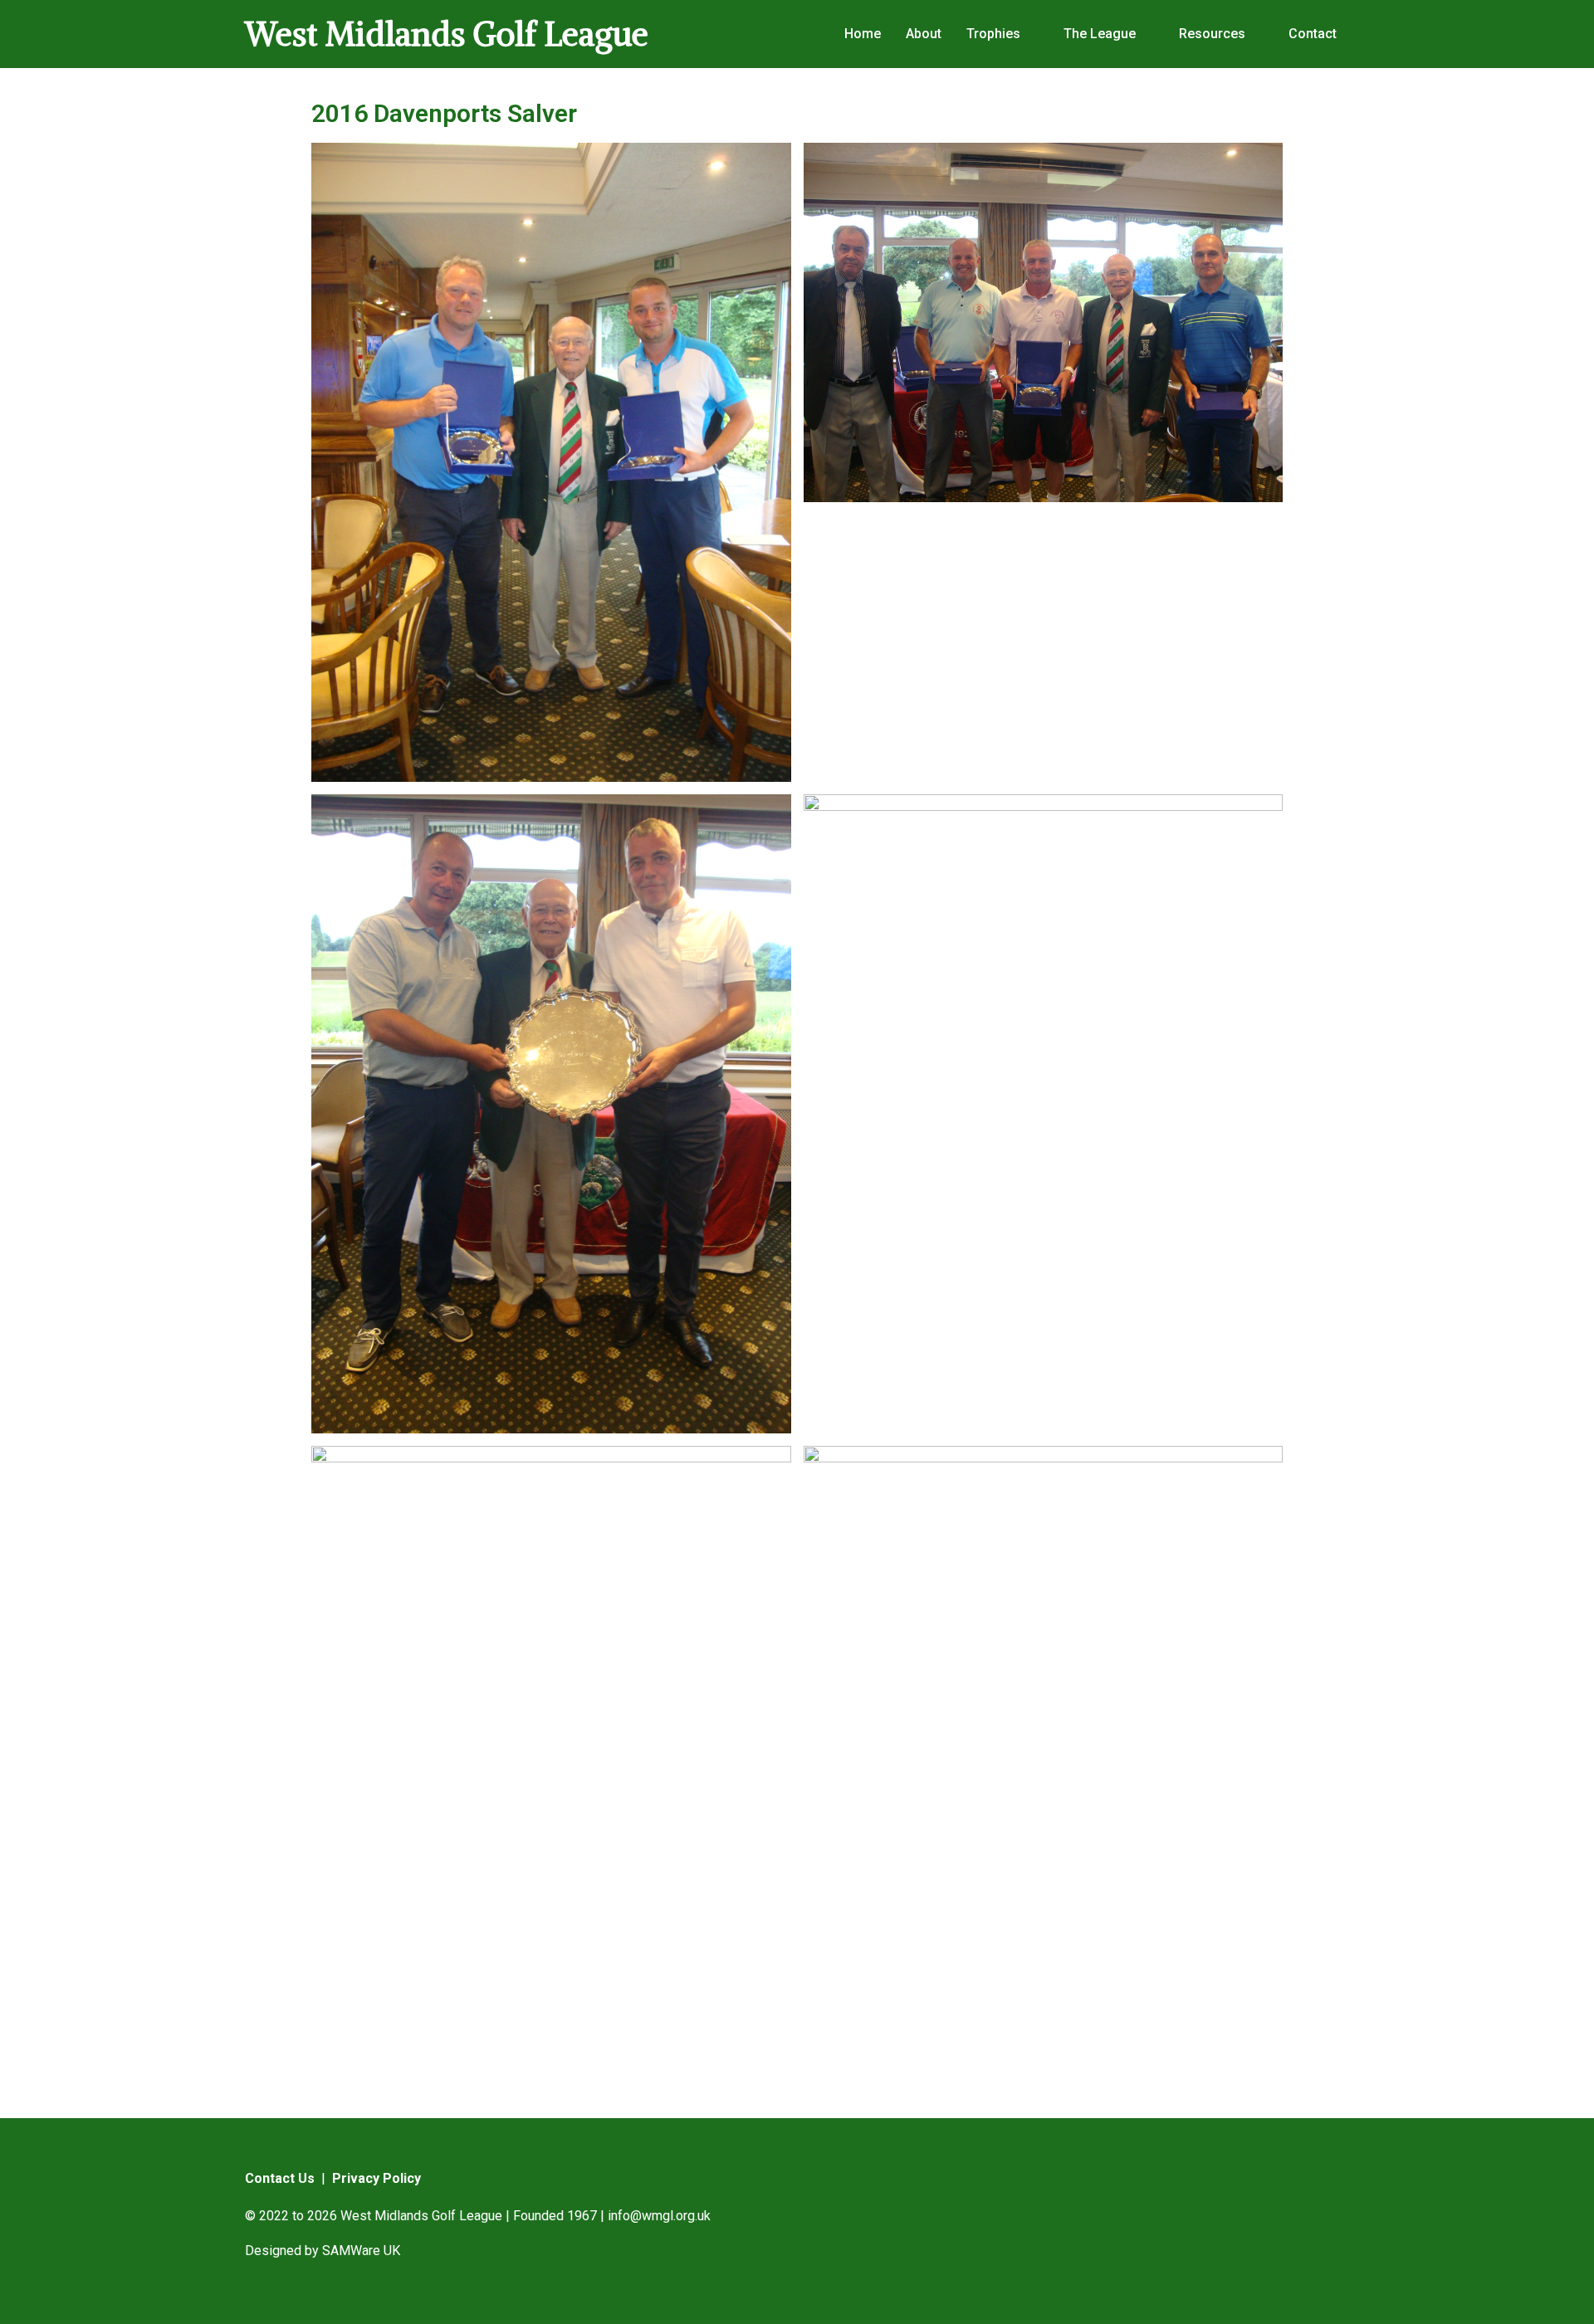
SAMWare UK (361, 2251)
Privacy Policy (376, 2178)
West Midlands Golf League (447, 34)
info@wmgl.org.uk (659, 2216)
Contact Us (280, 2178)
